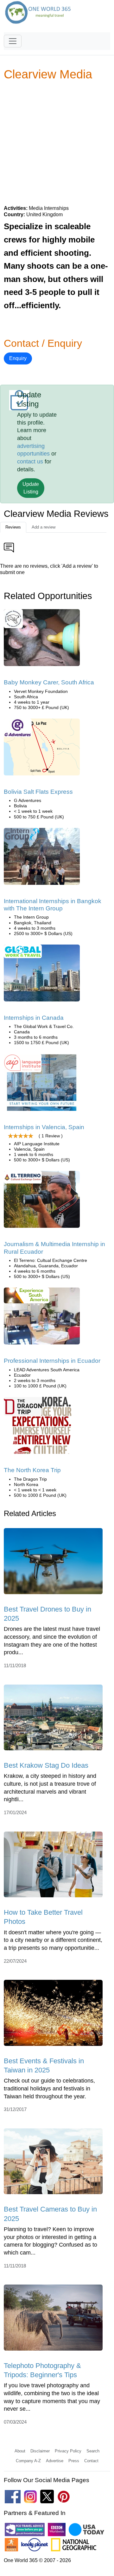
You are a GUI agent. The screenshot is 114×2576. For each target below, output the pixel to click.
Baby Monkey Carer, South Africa (49, 682)
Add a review (44, 527)
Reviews (13, 527)
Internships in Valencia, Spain (44, 1127)
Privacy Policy (68, 2451)
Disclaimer (40, 2451)
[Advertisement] (57, 143)
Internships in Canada (34, 1018)
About (20, 2451)
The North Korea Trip (32, 1470)
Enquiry (18, 358)
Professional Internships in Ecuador (52, 1361)
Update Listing (31, 488)
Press (74, 2461)
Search (93, 2451)
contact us (30, 462)
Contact (91, 2461)
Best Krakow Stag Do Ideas (46, 1765)
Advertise (55, 2461)
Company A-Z (28, 2461)
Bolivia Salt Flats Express (38, 792)
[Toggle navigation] (13, 41)
